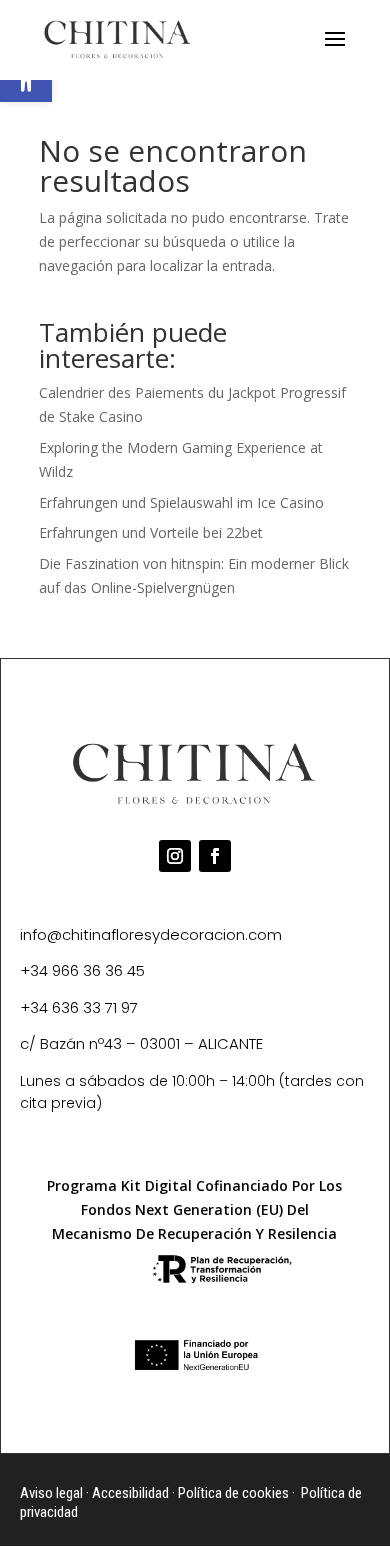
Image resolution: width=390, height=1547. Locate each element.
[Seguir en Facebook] (215, 856)
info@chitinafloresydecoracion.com (151, 934)
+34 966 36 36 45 (82, 970)
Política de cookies (233, 1493)
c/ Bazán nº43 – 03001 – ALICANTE (141, 1043)
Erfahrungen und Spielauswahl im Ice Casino (181, 502)
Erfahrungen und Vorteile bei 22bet (151, 532)
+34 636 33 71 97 (79, 1007)
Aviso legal (51, 1493)
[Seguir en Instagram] (175, 856)
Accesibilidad (130, 1493)
